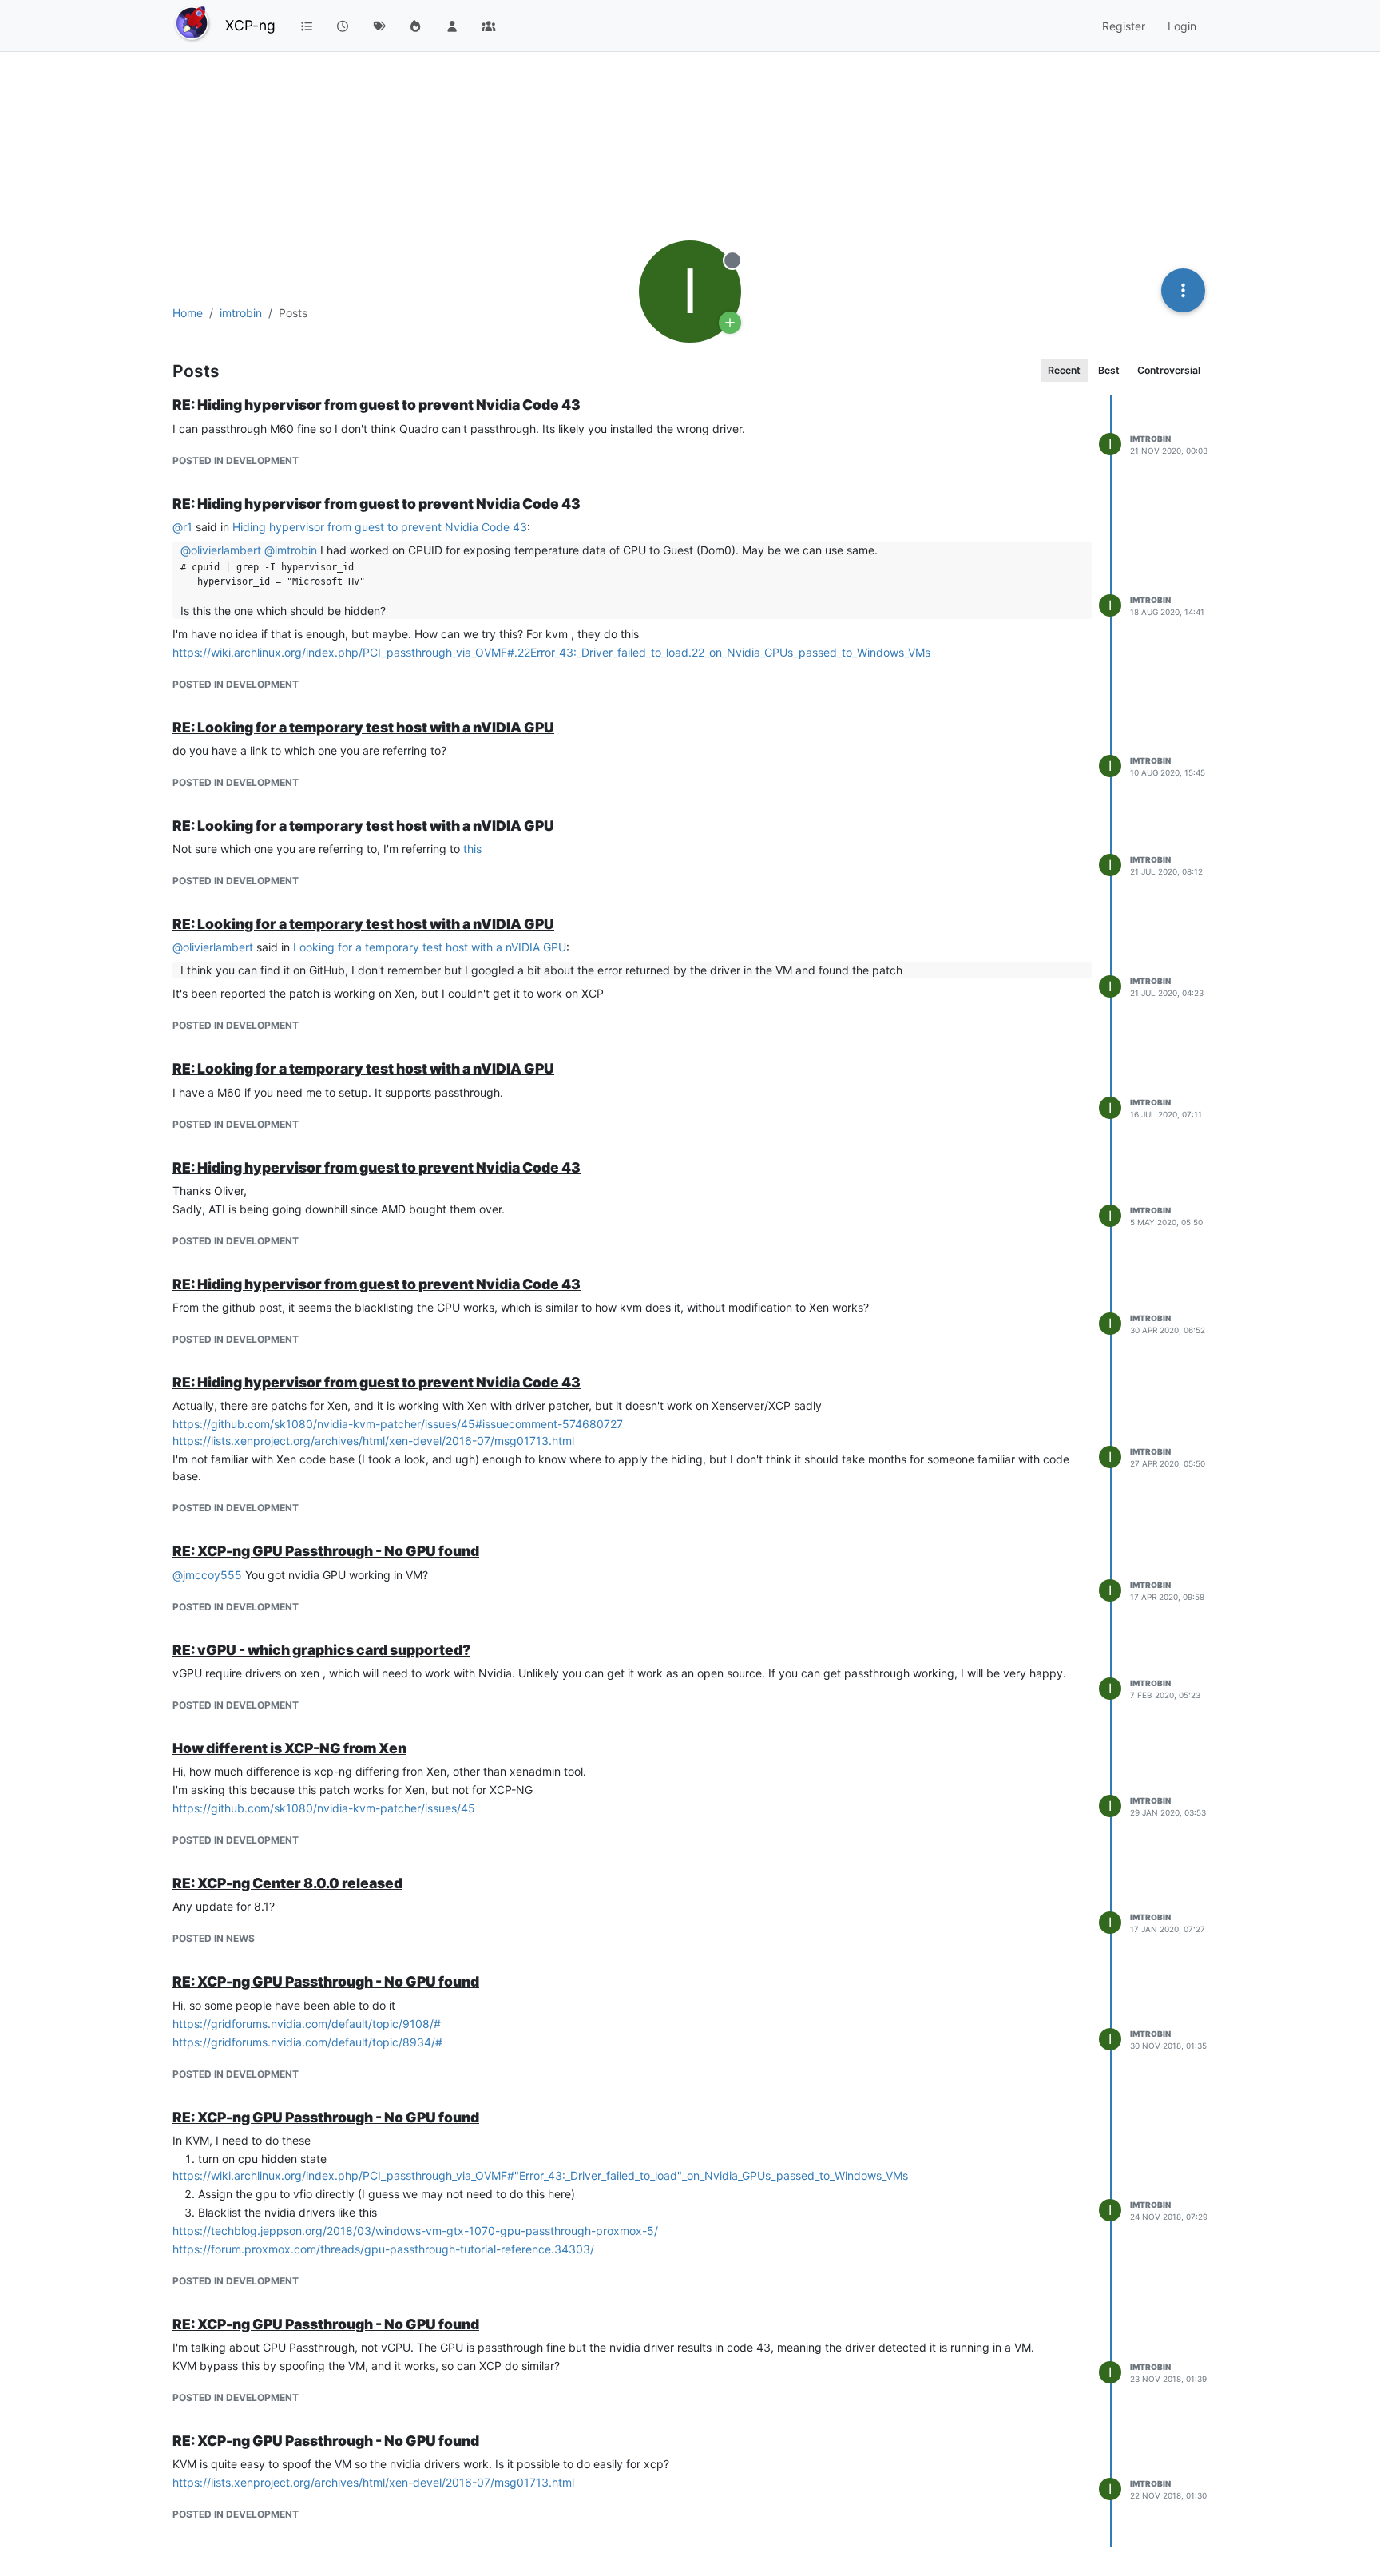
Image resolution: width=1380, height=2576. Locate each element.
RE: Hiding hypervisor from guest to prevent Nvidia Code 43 (377, 405)
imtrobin (1150, 439)
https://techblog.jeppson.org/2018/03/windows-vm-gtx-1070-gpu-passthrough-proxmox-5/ (415, 2231)
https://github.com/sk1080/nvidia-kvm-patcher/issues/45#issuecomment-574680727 (398, 1424)
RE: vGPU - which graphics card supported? (321, 1650)
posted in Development (236, 460)
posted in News (214, 1938)
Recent (1064, 370)
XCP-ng (250, 25)
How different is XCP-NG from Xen (289, 1748)
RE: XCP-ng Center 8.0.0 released (287, 1883)
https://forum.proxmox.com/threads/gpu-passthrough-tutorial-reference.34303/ (383, 2249)
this (472, 849)
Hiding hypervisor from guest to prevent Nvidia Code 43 (380, 527)
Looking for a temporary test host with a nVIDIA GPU (430, 947)
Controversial (1169, 370)
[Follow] (730, 323)
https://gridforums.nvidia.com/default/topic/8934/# (307, 2042)
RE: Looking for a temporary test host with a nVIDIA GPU (363, 727)
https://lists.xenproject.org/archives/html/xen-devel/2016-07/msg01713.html (373, 1441)
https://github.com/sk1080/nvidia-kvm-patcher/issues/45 (324, 1808)
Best (1109, 370)
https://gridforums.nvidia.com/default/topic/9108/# (307, 2024)
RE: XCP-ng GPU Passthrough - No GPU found (326, 1551)
